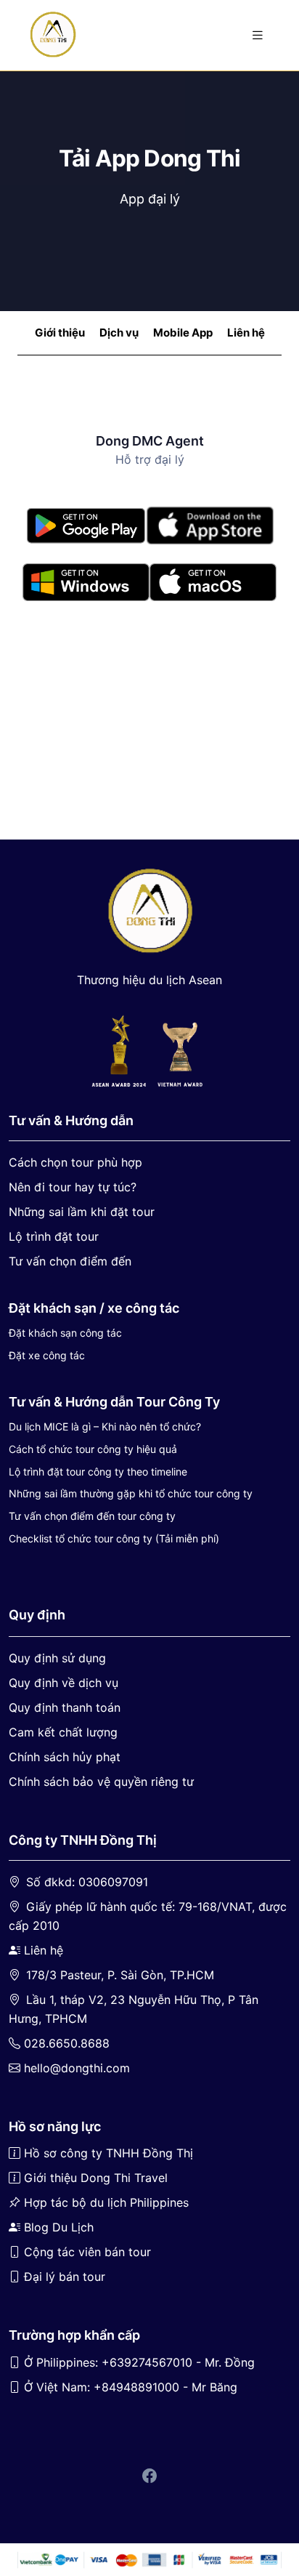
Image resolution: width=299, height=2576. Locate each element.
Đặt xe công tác (47, 1355)
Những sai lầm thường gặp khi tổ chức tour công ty (131, 1493)
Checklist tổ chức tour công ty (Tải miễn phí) (114, 1538)
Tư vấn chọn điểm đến (70, 1261)
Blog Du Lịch (59, 2227)
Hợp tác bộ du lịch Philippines (106, 2202)
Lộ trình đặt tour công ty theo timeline (98, 1472)
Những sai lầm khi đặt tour (82, 1212)
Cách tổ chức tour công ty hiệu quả (93, 1449)
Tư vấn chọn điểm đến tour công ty (92, 1516)
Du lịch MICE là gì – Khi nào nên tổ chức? (105, 1426)
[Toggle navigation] (258, 35)
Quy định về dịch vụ (64, 1683)
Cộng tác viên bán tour (87, 2252)
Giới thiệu (60, 333)
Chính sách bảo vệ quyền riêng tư (101, 1782)
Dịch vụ (119, 333)
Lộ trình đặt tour (54, 1236)
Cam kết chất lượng (63, 1732)
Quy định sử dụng (57, 1658)
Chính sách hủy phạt (65, 1757)
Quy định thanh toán (65, 1707)
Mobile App (183, 333)
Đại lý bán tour (65, 2277)
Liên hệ (246, 333)
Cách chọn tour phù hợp (75, 1162)
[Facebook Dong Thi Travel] (149, 2477)
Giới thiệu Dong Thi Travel (96, 2178)
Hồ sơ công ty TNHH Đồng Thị (108, 2153)
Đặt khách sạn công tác (65, 1333)
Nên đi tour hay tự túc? (73, 1187)
